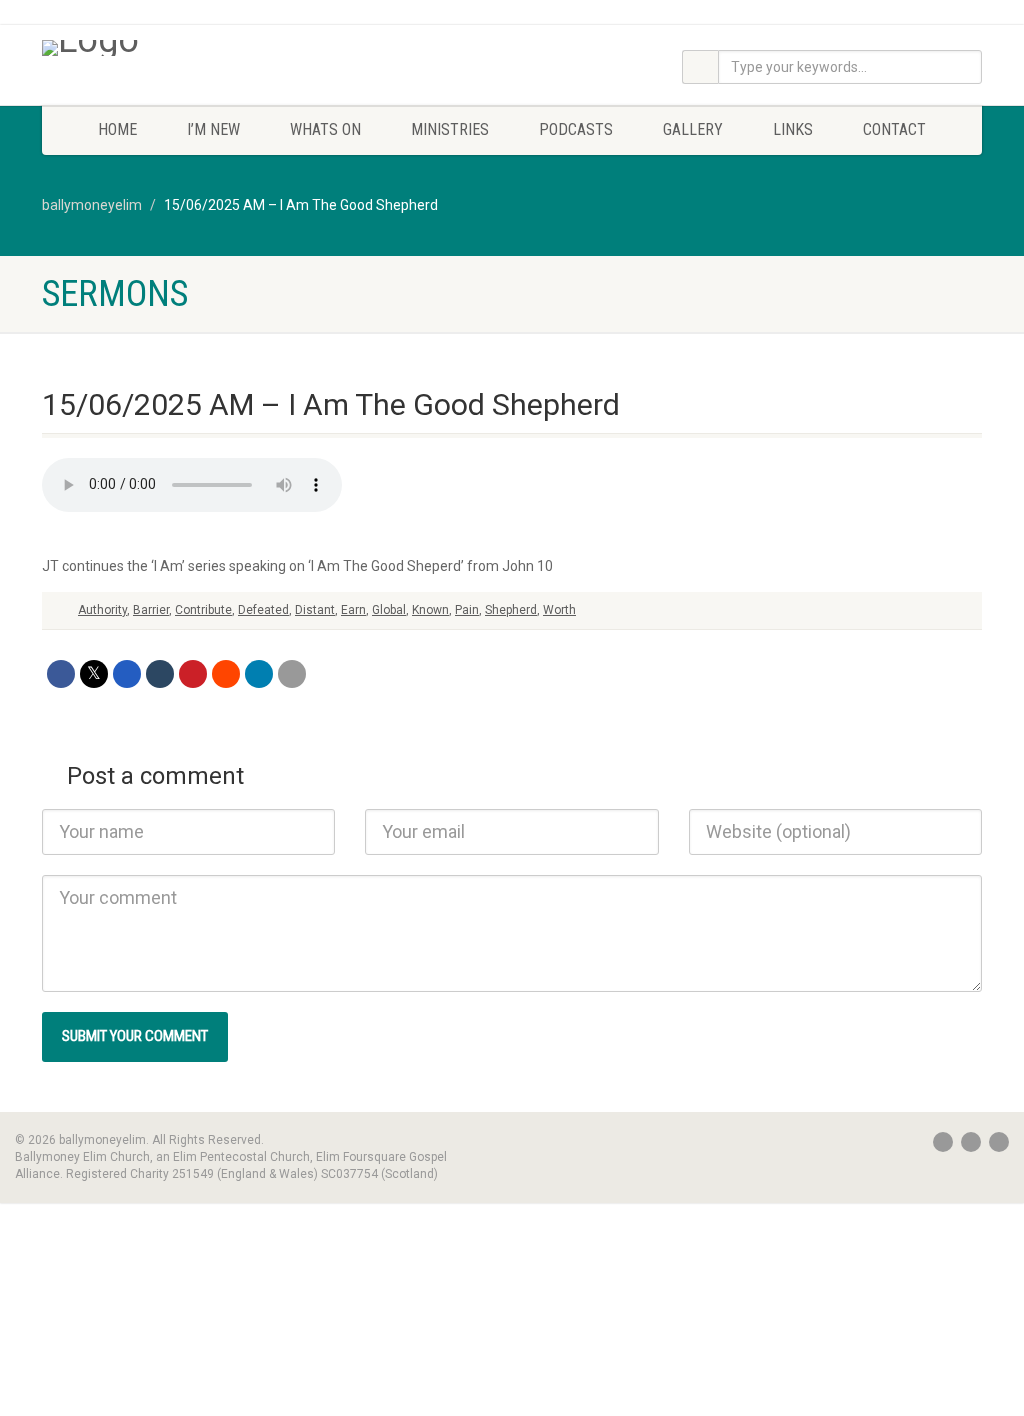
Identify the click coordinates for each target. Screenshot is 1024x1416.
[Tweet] (94, 674)
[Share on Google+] (127, 674)
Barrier (151, 610)
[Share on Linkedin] (259, 674)
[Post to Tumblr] (160, 674)
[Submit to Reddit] (226, 674)
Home (117, 129)
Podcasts (576, 129)
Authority (102, 610)
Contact (894, 129)
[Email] (292, 674)
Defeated (263, 610)
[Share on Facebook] (61, 674)
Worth (559, 610)
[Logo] (188, 48)
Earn (353, 610)
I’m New (213, 129)
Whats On (325, 129)
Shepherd (511, 610)
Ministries (450, 129)
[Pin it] (193, 674)
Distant (315, 610)
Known (430, 610)
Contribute (203, 610)
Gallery (693, 129)
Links (793, 129)
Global (389, 610)
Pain (467, 610)
